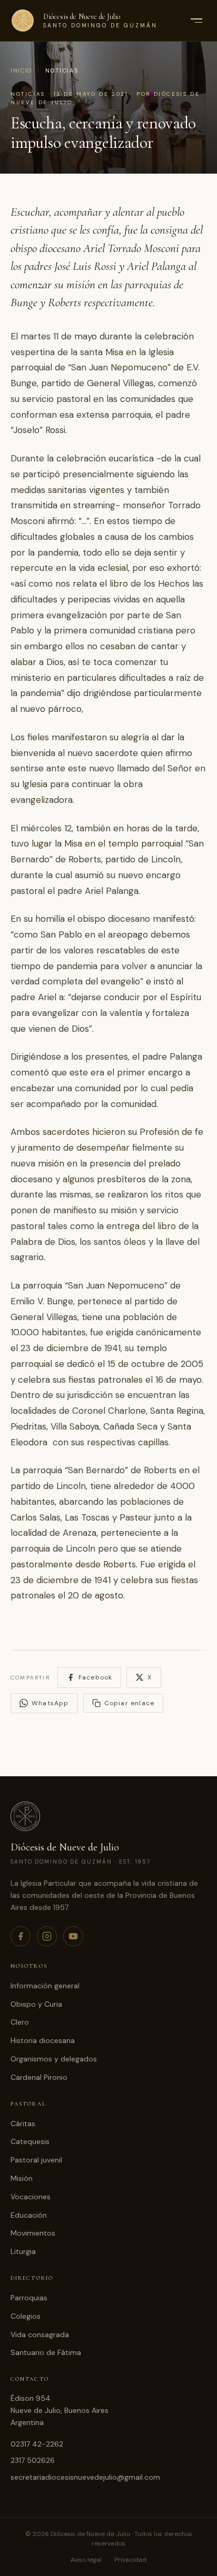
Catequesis (30, 2141)
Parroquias (29, 2298)
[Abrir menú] (196, 21)
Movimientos (33, 2233)
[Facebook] (21, 1936)
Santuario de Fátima (46, 2352)
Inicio (21, 71)
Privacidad (130, 2560)
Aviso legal (86, 2560)
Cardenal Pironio (39, 2077)
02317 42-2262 (37, 2444)
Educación (29, 2215)
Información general (45, 1986)
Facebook (96, 1677)
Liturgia (23, 2251)
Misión (22, 2178)
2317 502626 (33, 2460)
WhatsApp (50, 1703)
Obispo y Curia (36, 2004)
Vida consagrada (40, 2334)
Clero (20, 2022)
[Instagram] (47, 1936)
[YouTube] (73, 1936)
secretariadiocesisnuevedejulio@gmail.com (85, 2477)
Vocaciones (31, 2197)
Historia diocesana (43, 2040)
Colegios (26, 2316)
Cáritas (23, 2124)
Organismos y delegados (54, 2059)
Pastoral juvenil (36, 2160)
